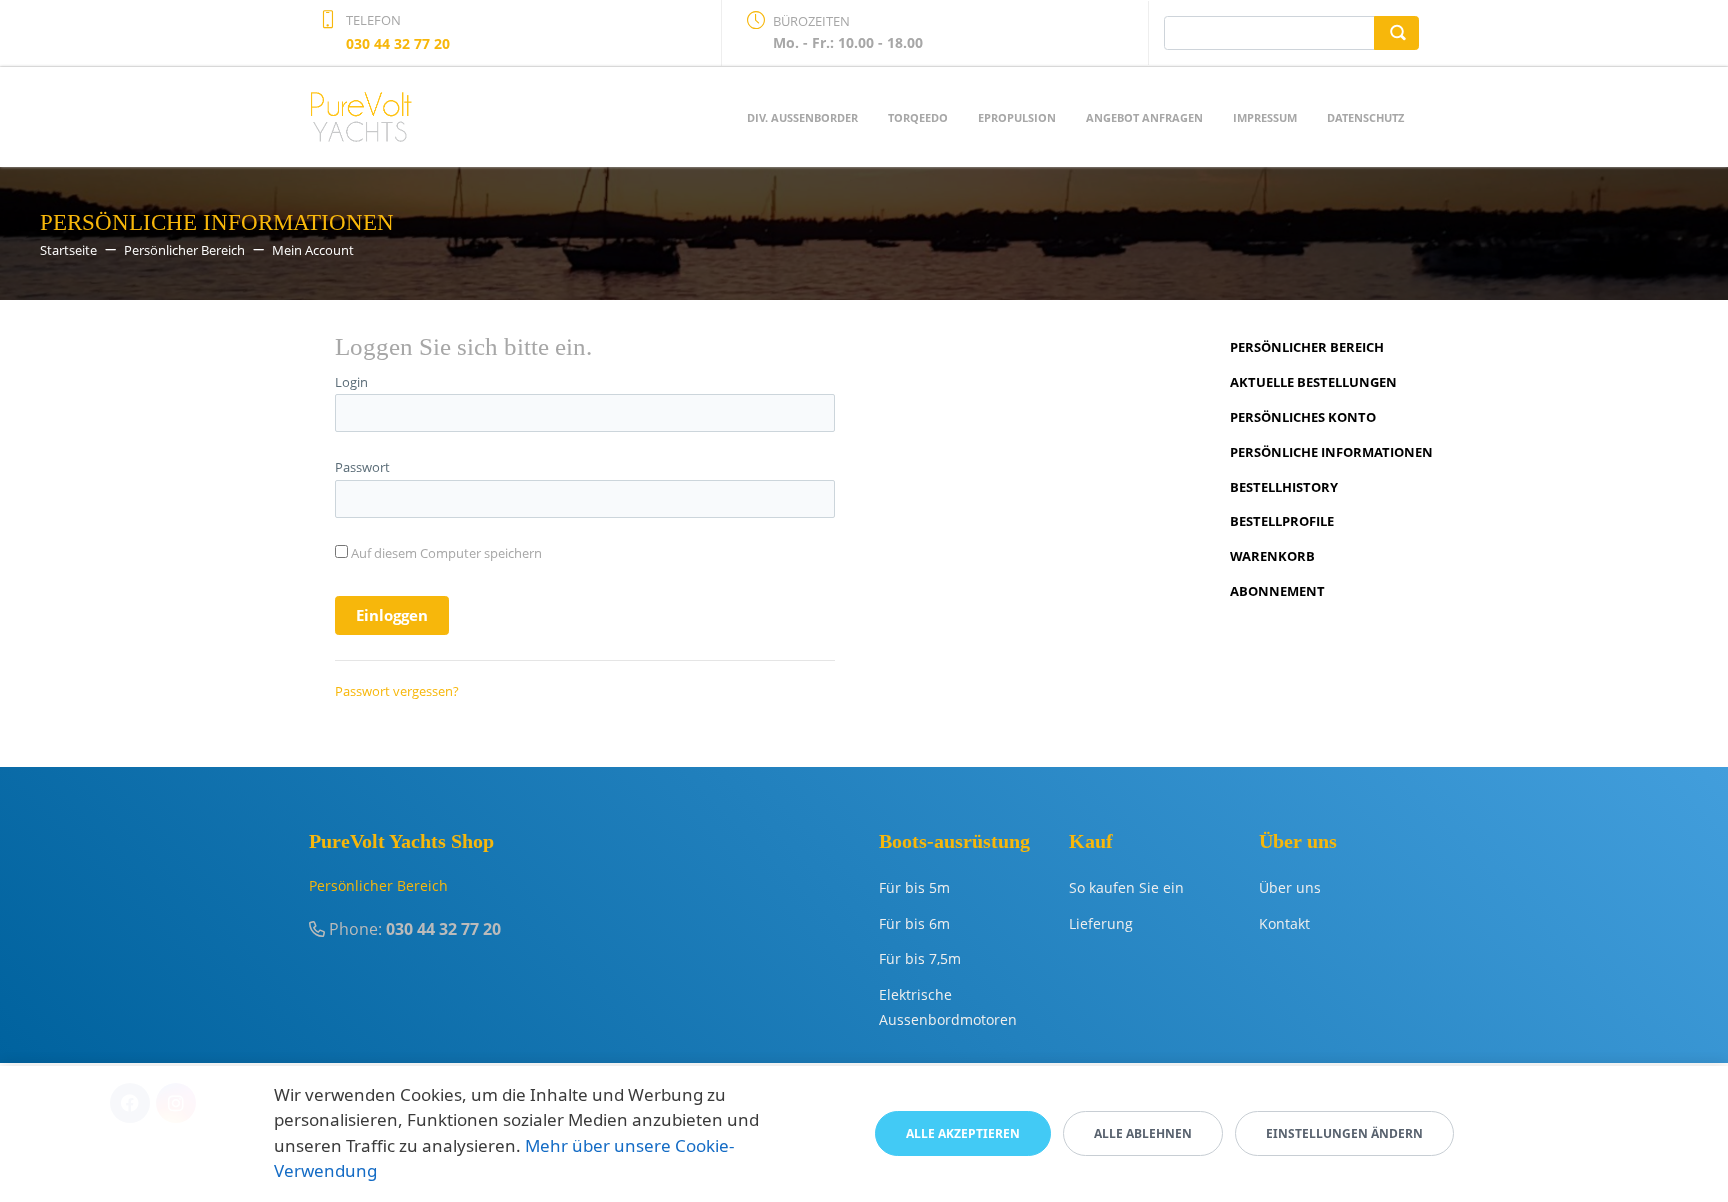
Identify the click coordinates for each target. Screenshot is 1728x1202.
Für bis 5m (914, 887)
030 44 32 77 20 (398, 43)
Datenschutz (1365, 117)
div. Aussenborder (802, 117)
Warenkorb (1272, 556)
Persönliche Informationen (1331, 452)
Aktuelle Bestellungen (1313, 382)
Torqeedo (918, 117)
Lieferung (1101, 923)
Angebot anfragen (1144, 117)
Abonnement (1277, 591)
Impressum (1265, 117)
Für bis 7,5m (920, 958)
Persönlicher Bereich (1307, 347)
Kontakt (1284, 923)
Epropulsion (1017, 117)
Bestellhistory (1284, 487)
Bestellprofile (1282, 521)
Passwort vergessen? (397, 691)
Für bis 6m (914, 923)
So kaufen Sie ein (1126, 887)
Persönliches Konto (1303, 417)
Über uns (1290, 887)
